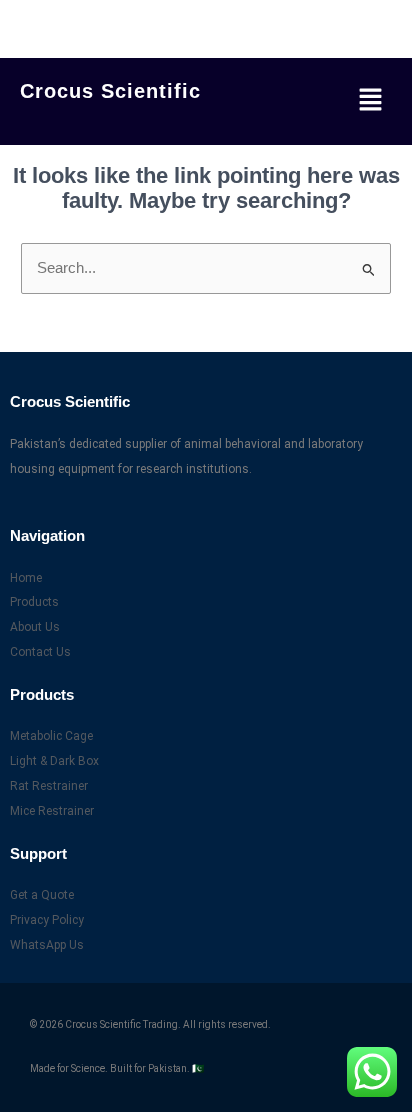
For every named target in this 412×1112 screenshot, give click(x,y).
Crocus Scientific (110, 91)
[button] (370, 101)
